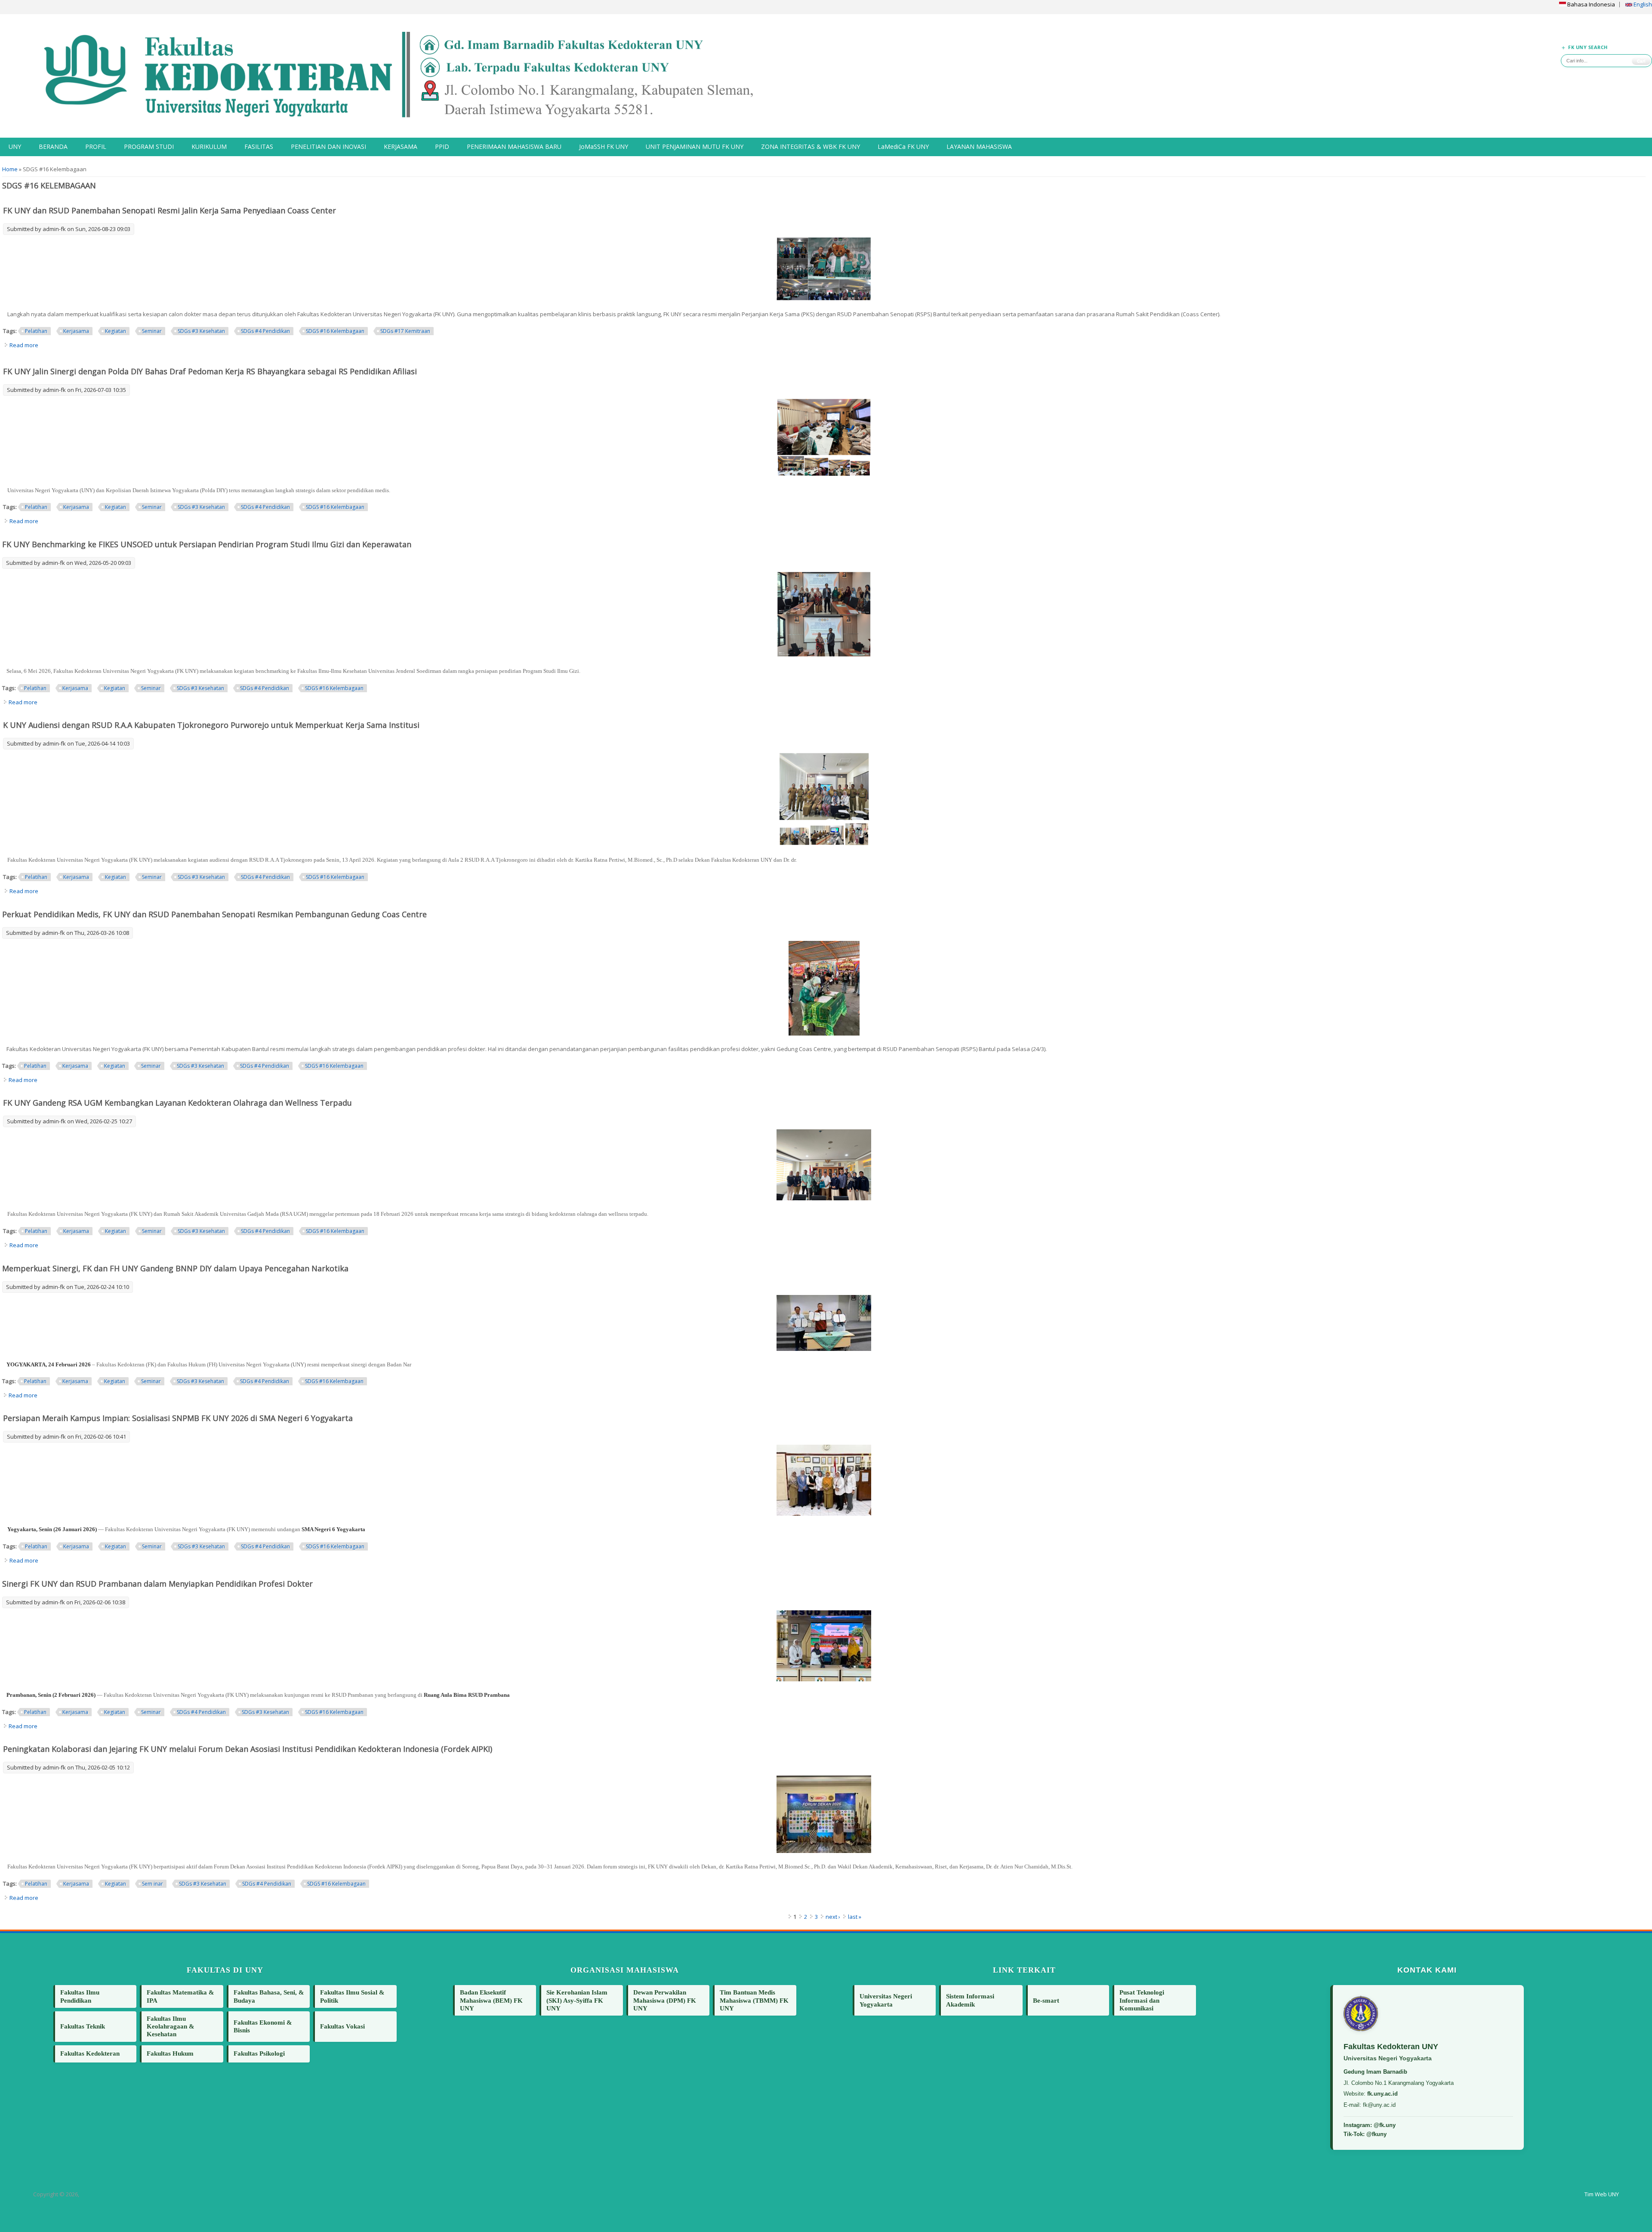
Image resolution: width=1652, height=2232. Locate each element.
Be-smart (1046, 2000)
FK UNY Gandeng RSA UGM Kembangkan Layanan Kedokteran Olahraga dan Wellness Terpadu (177, 1103)
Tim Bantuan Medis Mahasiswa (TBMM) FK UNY (754, 2000)
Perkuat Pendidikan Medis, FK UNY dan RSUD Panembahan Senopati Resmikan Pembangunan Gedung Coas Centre (214, 914)
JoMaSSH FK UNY (604, 146)
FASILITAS (259, 146)
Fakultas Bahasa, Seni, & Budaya (269, 1996)
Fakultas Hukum (170, 2053)
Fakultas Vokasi (342, 2026)
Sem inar (153, 1884)
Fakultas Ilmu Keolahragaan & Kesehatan (171, 2026)
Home (10, 169)
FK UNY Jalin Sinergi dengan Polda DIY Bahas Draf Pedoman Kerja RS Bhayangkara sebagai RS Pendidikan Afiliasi (210, 371)
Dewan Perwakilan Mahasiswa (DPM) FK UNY (665, 2000)
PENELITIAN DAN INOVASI (328, 146)
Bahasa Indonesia (1590, 4)
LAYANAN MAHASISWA (979, 146)
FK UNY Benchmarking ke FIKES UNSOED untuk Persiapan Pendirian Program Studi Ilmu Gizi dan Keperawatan (207, 544)
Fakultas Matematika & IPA (180, 1996)
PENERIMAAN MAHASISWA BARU (514, 146)
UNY (15, 146)
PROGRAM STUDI (149, 146)
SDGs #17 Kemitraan (405, 331)
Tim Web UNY (1602, 2194)
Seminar (152, 331)
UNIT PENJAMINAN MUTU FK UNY (695, 146)
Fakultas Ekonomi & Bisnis (263, 2026)
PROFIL (96, 146)
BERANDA (53, 146)
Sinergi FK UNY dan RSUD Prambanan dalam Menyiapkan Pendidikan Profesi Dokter (157, 1584)
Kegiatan (116, 331)
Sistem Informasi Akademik (970, 2000)
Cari (1641, 61)
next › (833, 1917)
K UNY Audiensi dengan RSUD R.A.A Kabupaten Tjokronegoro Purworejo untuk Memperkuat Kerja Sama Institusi (211, 725)
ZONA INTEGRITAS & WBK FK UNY (811, 146)
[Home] (413, 76)
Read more (24, 345)
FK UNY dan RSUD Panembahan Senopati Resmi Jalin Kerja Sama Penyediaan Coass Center (170, 210)
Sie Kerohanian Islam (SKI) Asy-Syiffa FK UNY (577, 2000)
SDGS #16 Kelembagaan (335, 331)
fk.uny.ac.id (1382, 2094)
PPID (442, 146)
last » (855, 1917)
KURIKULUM (209, 146)
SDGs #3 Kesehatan (201, 331)
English (1642, 4)
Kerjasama (76, 331)
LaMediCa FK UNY (903, 146)
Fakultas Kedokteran (90, 2053)
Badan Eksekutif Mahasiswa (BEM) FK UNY (491, 2000)
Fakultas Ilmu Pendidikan (80, 1996)
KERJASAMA (401, 146)
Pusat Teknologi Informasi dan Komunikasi (1142, 2000)
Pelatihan (36, 331)
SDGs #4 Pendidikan (265, 331)
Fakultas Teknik (83, 2026)
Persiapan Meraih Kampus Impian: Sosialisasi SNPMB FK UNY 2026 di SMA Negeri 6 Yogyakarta (178, 1418)
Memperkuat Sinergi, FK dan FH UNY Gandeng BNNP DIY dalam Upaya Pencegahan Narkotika (175, 1268)
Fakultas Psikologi (259, 2053)
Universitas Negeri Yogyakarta (886, 2000)
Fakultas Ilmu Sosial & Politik (352, 1996)
